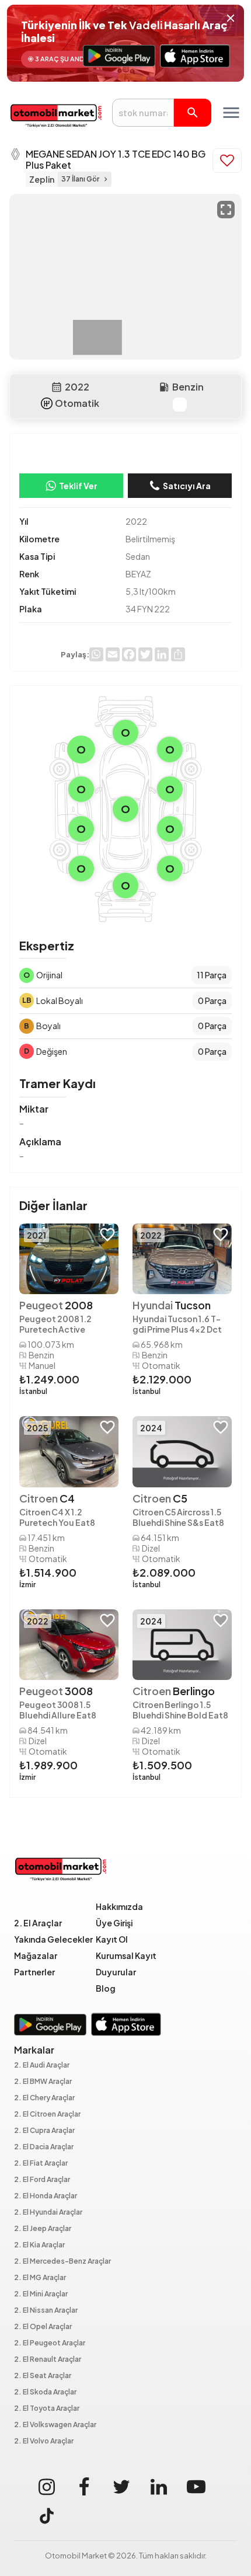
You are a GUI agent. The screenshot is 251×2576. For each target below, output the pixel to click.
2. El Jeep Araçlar (43, 2229)
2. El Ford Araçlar (42, 2180)
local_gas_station (164, 387)
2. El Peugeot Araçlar (50, 2343)
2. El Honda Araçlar (46, 2196)
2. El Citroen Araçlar (47, 2115)
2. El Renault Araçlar (48, 2360)
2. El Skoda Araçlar (45, 2392)
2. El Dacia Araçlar (44, 2147)
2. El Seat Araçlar (43, 2376)
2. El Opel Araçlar (43, 2327)
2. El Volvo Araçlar (44, 2441)
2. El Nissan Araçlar (46, 2311)
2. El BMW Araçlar (43, 2082)
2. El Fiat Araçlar (41, 2164)
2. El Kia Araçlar (39, 2245)
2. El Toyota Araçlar (47, 2409)
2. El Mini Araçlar (41, 2294)
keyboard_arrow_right (106, 179)
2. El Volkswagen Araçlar (55, 2425)
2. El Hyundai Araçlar (48, 2213)
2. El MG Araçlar (40, 2278)
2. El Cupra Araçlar (44, 2131)
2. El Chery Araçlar (44, 2098)
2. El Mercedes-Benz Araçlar (62, 2262)
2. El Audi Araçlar (42, 2066)
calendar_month (57, 387)
